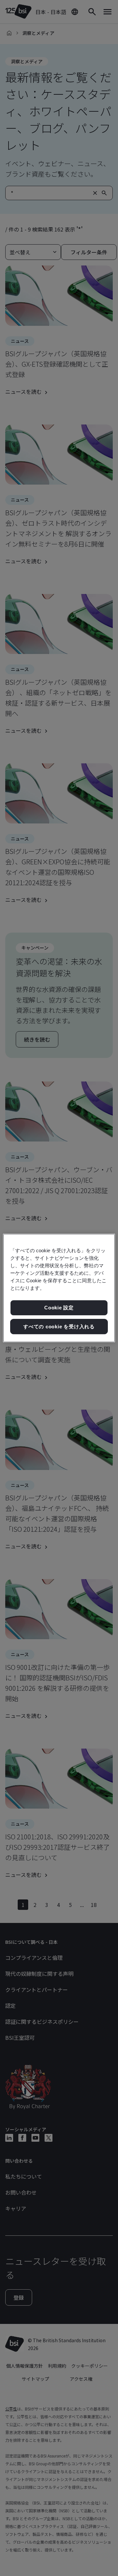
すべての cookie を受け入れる (59, 1327)
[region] (59, 1288)
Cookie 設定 (59, 1308)
